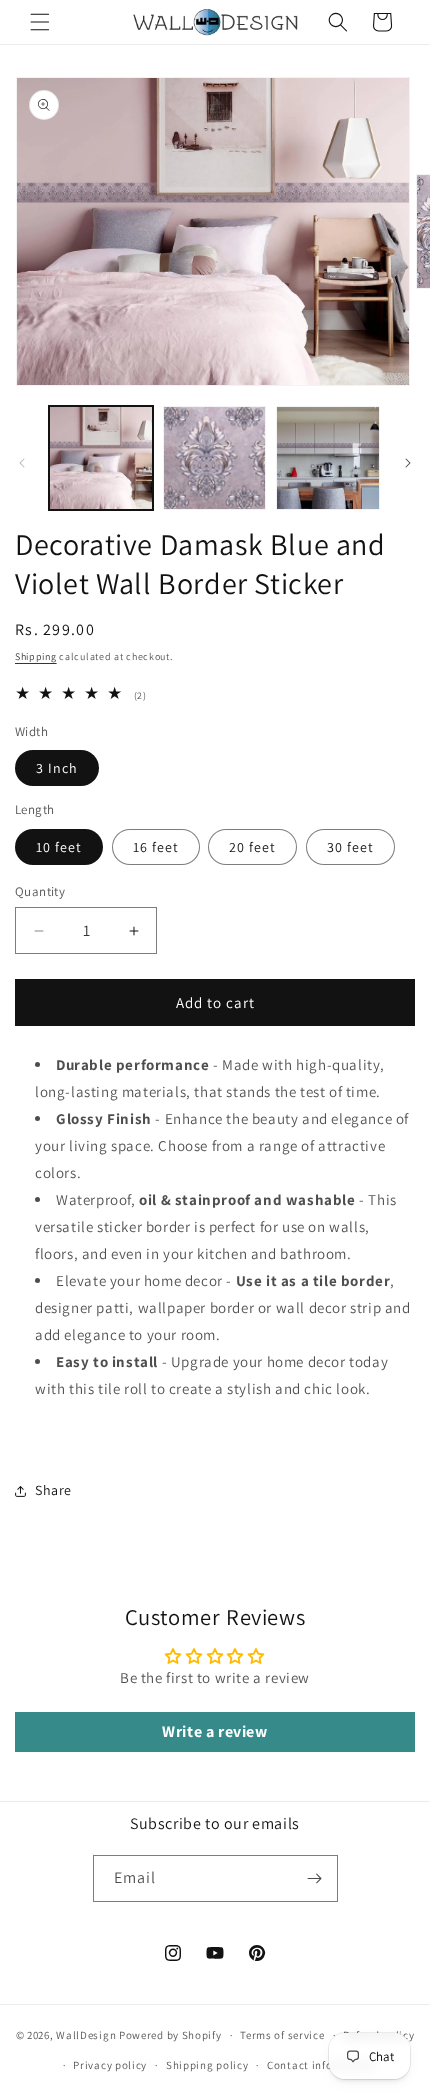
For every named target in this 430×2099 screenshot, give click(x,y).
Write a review (214, 1731)
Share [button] (53, 1490)
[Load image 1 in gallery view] (101, 458)
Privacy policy (110, 2065)
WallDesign (86, 2035)
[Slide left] (22, 463)
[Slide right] (408, 463)
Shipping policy (207, 2065)
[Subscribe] (315, 1878)
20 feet (252, 847)
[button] (40, 22)
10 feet (59, 847)
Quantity (40, 891)
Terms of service (282, 2035)
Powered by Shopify (170, 2035)
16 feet (156, 847)
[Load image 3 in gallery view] (328, 458)
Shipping (36, 656)
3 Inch (57, 768)
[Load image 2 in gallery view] (215, 458)
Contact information (321, 2065)
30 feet (350, 847)
